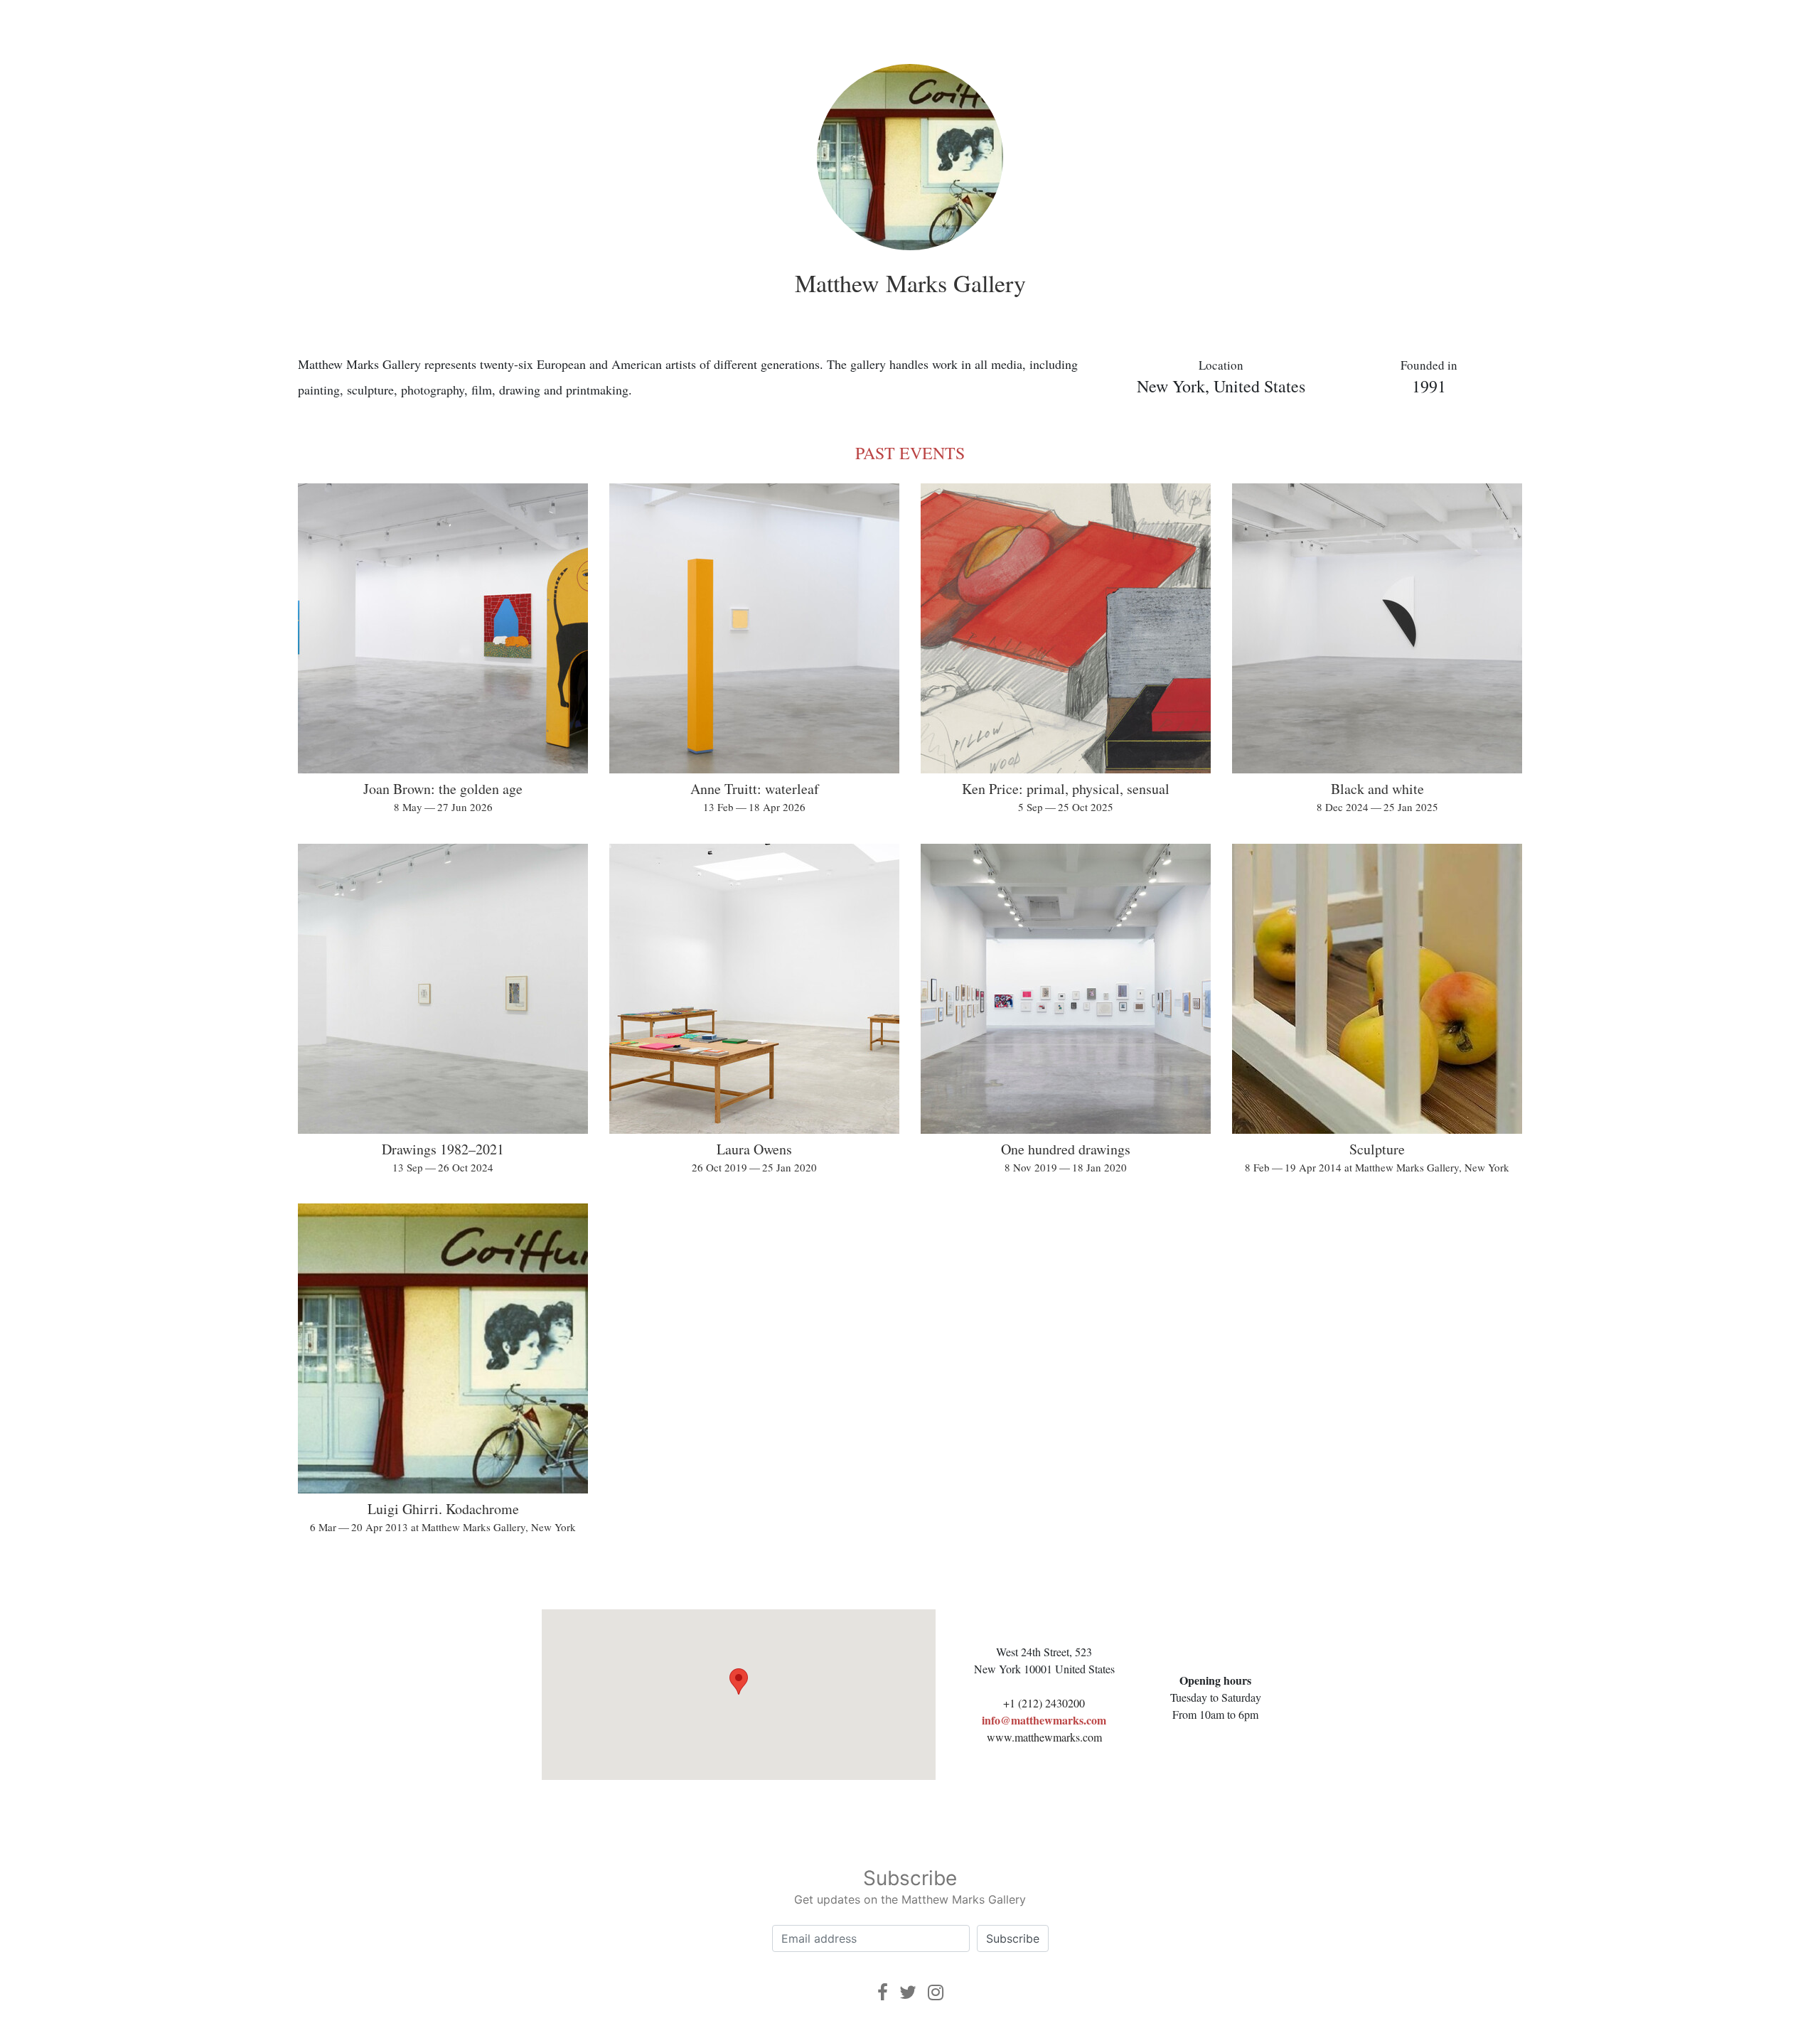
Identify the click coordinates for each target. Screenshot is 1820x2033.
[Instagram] (936, 1992)
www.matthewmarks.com (1044, 1737)
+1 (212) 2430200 (1044, 1703)
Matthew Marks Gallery (910, 283)
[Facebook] (883, 1992)
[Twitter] (908, 1992)
